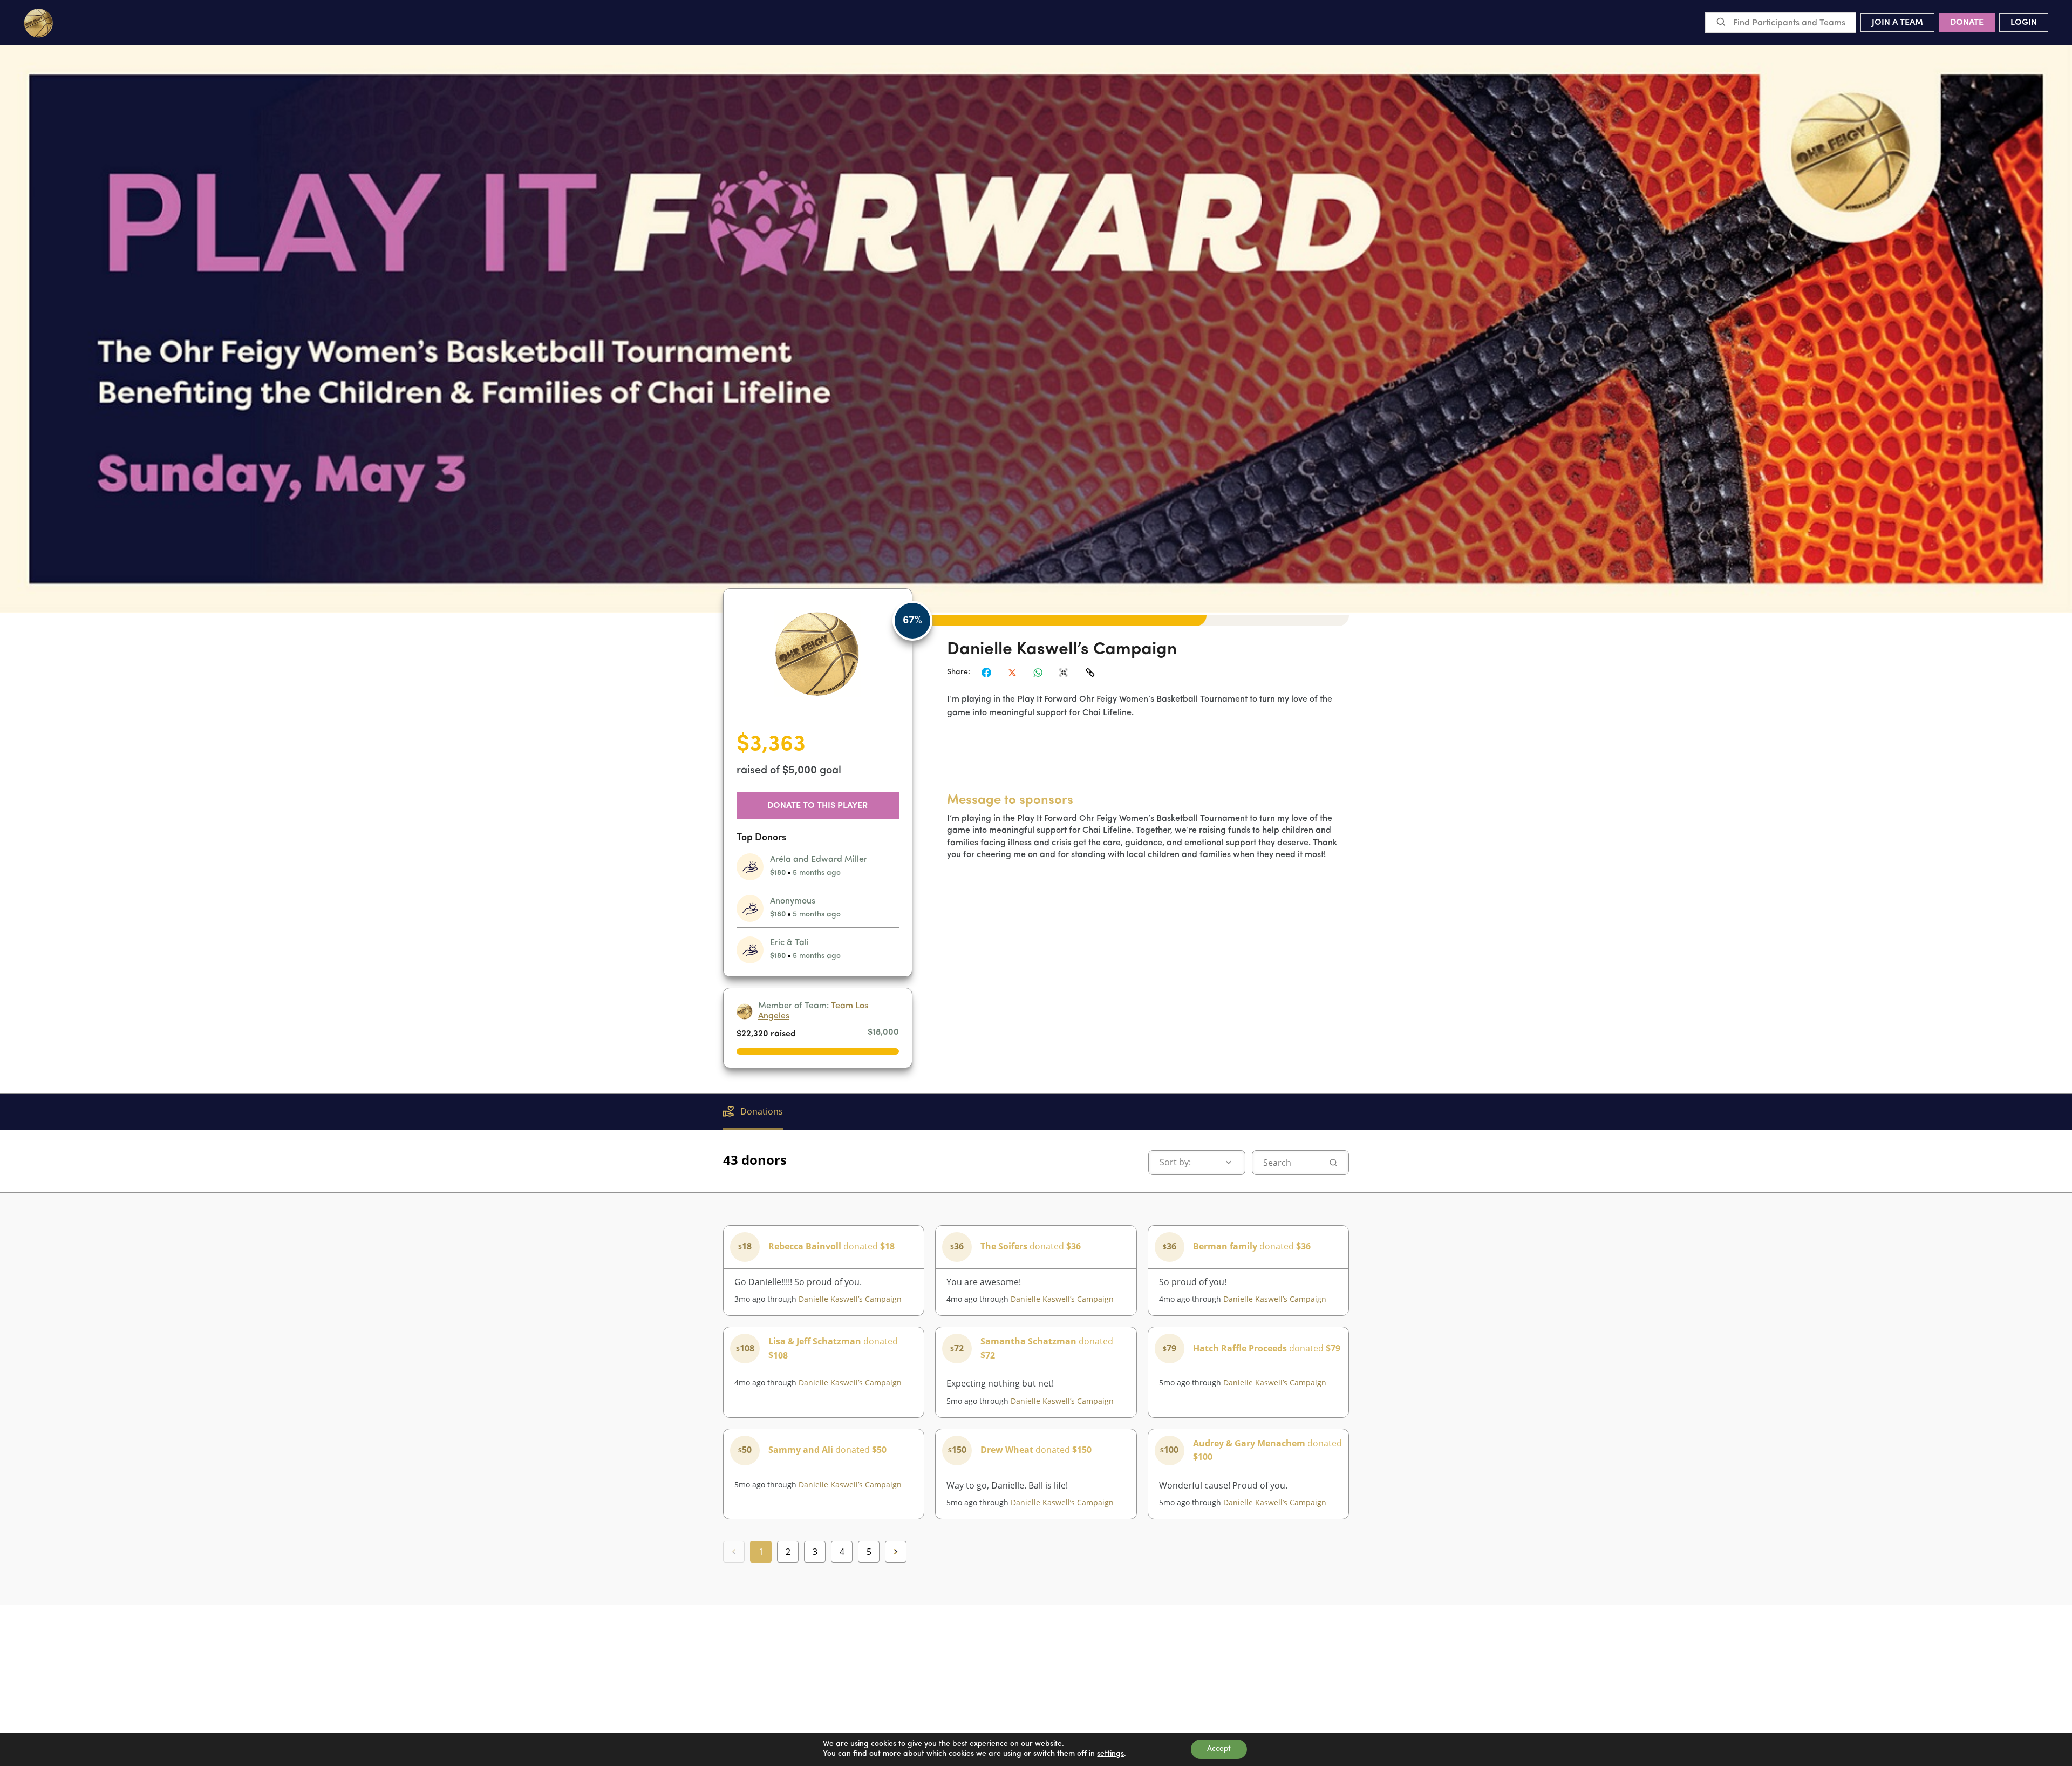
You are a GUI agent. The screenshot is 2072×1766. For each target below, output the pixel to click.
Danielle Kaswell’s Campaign (850, 1299)
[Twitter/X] (1012, 673)
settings (1110, 1754)
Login (2024, 23)
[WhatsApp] (1038, 673)
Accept (1219, 1749)
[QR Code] (1064, 673)
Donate (1967, 23)
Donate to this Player (817, 806)
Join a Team (1897, 23)
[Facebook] (986, 673)
